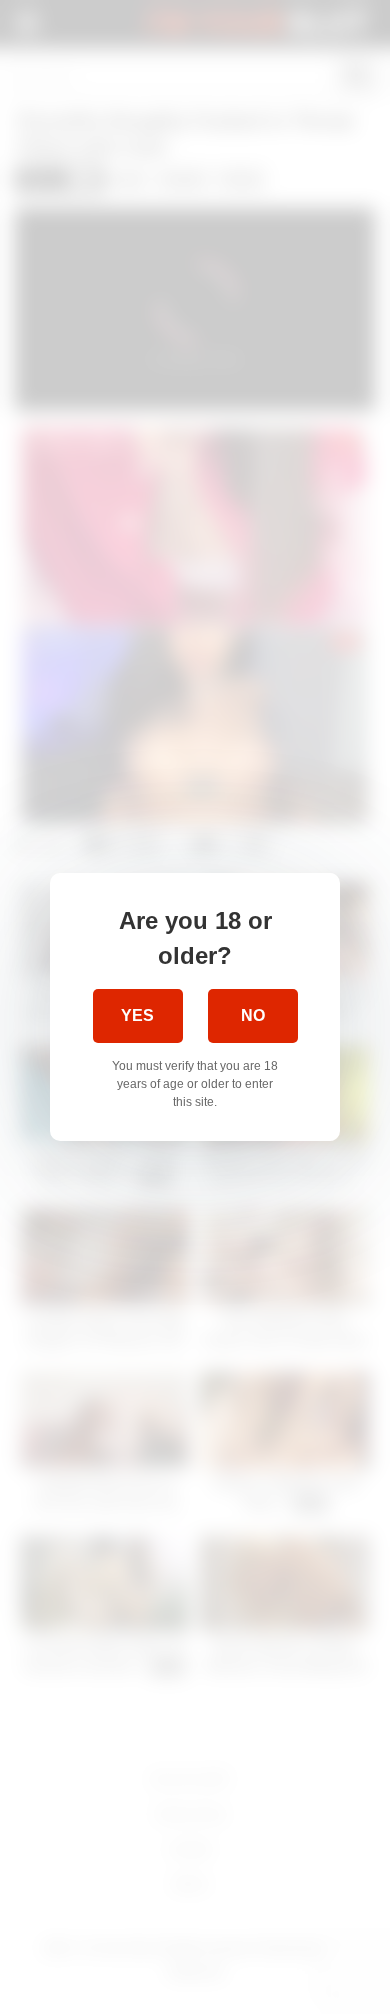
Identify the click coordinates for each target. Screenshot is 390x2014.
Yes (137, 1015)
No (253, 1015)
